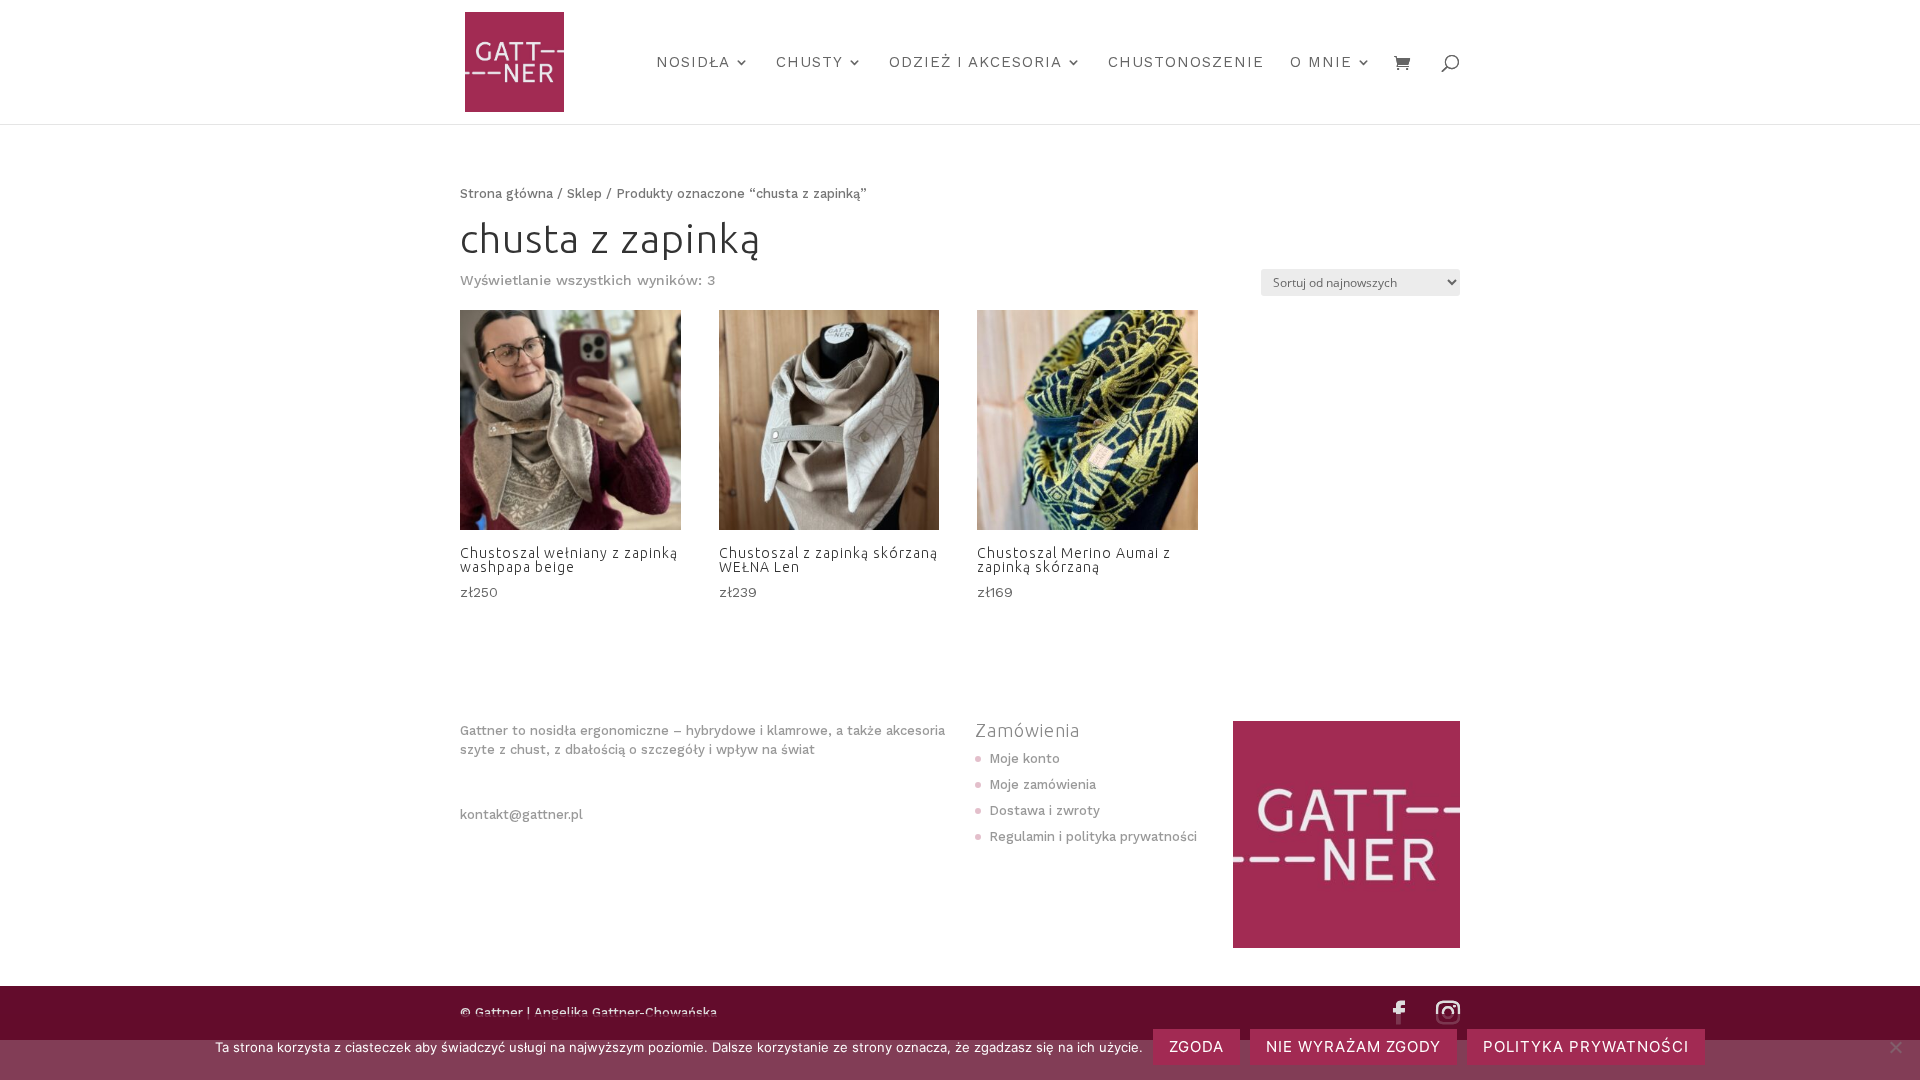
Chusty (809, 63)
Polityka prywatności (1586, 1046)
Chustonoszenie (1186, 63)
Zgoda (1196, 1046)
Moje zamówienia (1042, 784)
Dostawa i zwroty (1044, 810)
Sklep (584, 193)
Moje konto (1024, 758)
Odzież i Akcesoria (975, 63)
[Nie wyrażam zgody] (1895, 1047)
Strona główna (506, 193)
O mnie (1321, 63)
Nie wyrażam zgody (1353, 1046)
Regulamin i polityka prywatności (1093, 836)
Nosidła (693, 63)
